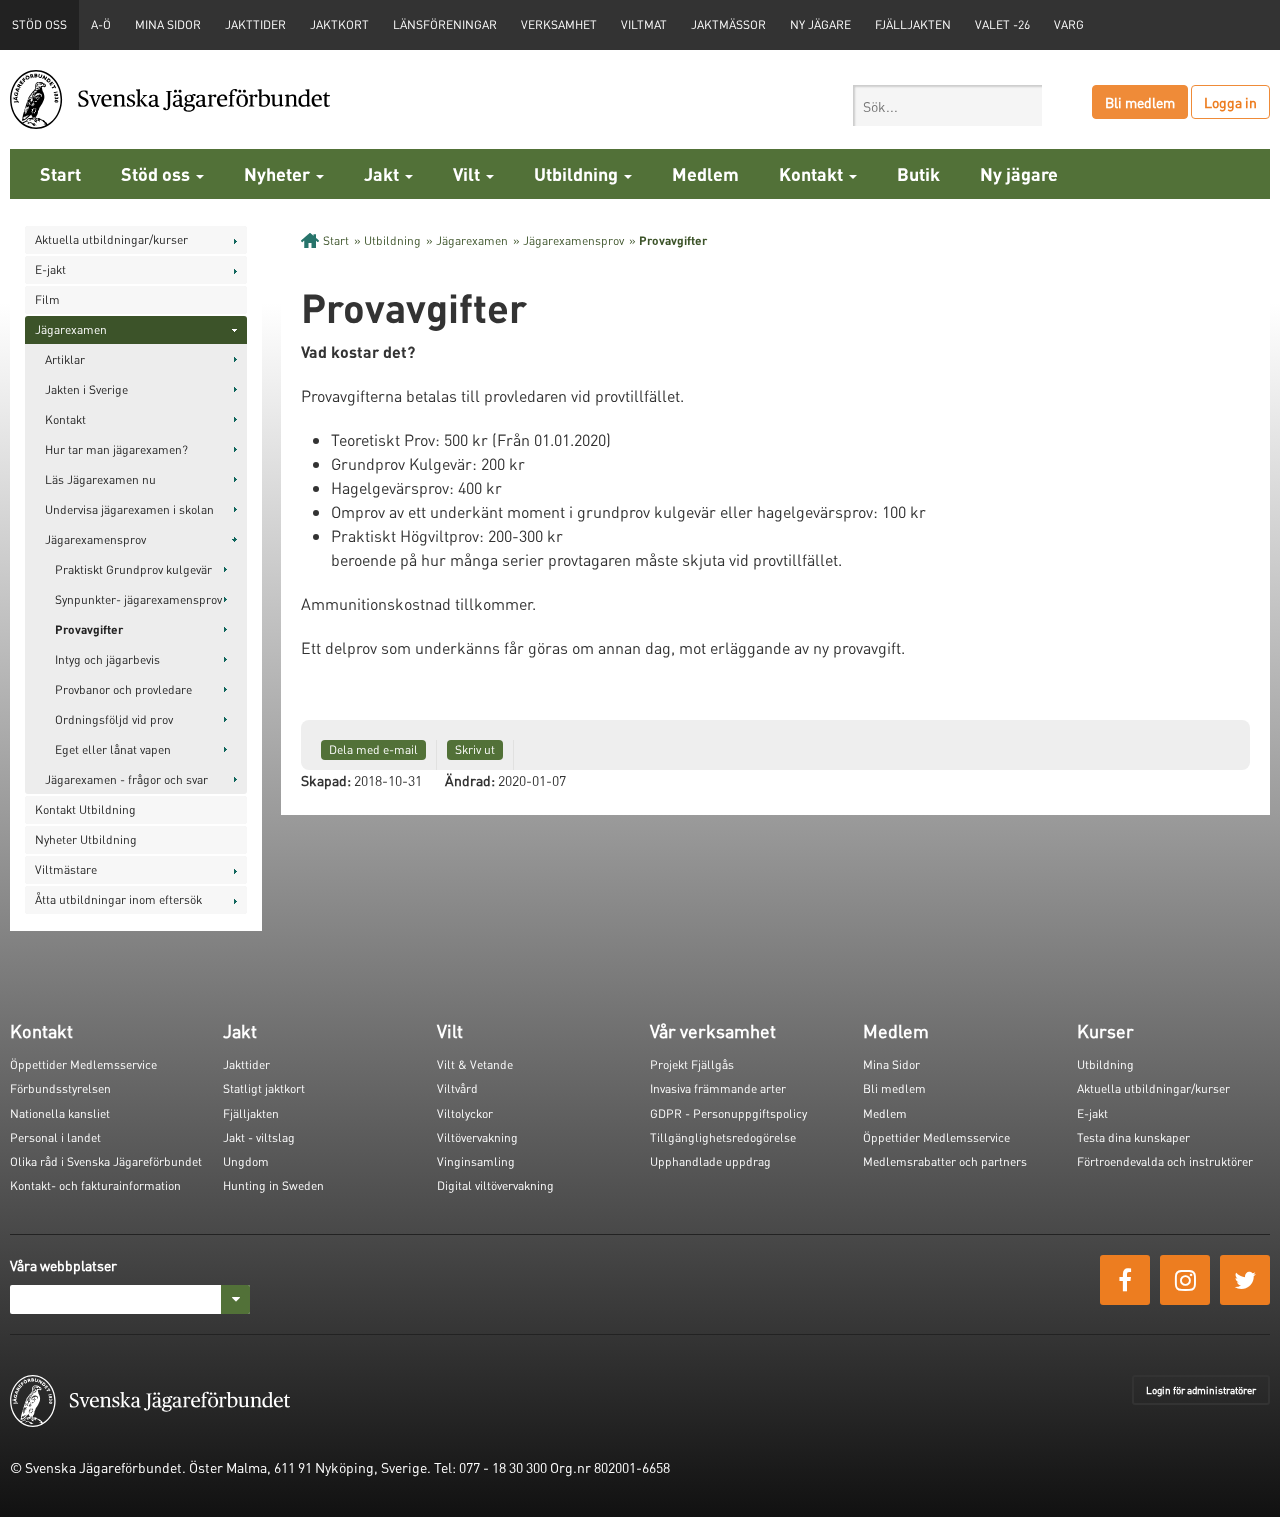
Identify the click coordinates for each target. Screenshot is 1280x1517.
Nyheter (279, 173)
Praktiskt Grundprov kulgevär (133, 569)
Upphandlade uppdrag (710, 1161)
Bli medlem (1140, 102)
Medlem (705, 173)
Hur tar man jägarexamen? (116, 449)
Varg (1069, 24)
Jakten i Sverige (86, 389)
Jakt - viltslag (259, 1137)
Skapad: (326, 780)
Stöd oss (157, 173)
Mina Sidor (891, 1064)
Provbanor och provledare (123, 689)
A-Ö (101, 24)
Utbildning (578, 173)
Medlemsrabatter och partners (945, 1161)
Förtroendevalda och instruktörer (1165, 1161)
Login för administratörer (1201, 1390)
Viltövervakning (477, 1137)
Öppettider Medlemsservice (83, 1064)
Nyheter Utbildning (86, 839)
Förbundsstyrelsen (60, 1088)
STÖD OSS (39, 24)
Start (60, 173)
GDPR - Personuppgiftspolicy (728, 1113)
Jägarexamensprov (95, 539)
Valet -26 (1002, 24)
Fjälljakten (913, 24)
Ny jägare (820, 24)
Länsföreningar (445, 24)
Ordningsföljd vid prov (114, 719)
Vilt (468, 173)
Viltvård (457, 1088)
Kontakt (813, 173)
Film (47, 299)
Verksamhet (559, 24)
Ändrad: (470, 780)
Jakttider (255, 24)
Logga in (1230, 102)
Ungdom (246, 1161)
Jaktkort (339, 24)
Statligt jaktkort (264, 1088)
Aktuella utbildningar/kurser (111, 239)
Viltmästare (66, 869)
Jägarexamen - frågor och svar (126, 779)
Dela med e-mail (373, 749)
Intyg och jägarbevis (107, 659)
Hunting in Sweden (273, 1185)
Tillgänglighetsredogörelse (723, 1137)
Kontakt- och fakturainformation (95, 1185)
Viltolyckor (465, 1113)
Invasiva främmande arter (718, 1088)
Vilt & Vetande (475, 1064)
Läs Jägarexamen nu (100, 479)
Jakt (383, 173)
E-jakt (50, 269)
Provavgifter (89, 629)
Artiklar (65, 359)
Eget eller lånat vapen (113, 749)
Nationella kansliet (60, 1113)
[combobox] (947, 105)
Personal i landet (55, 1137)
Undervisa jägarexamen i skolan (129, 509)
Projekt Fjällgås (692, 1064)
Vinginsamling (476, 1161)
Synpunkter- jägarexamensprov (138, 599)
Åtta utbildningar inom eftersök (118, 899)
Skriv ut (475, 749)
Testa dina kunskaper (1133, 1137)
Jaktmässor (728, 24)
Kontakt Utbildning (85, 809)
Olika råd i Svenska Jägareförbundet (106, 1161)
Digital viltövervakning (495, 1185)
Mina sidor (168, 24)
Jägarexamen (71, 329)
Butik (918, 173)
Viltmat (644, 24)
